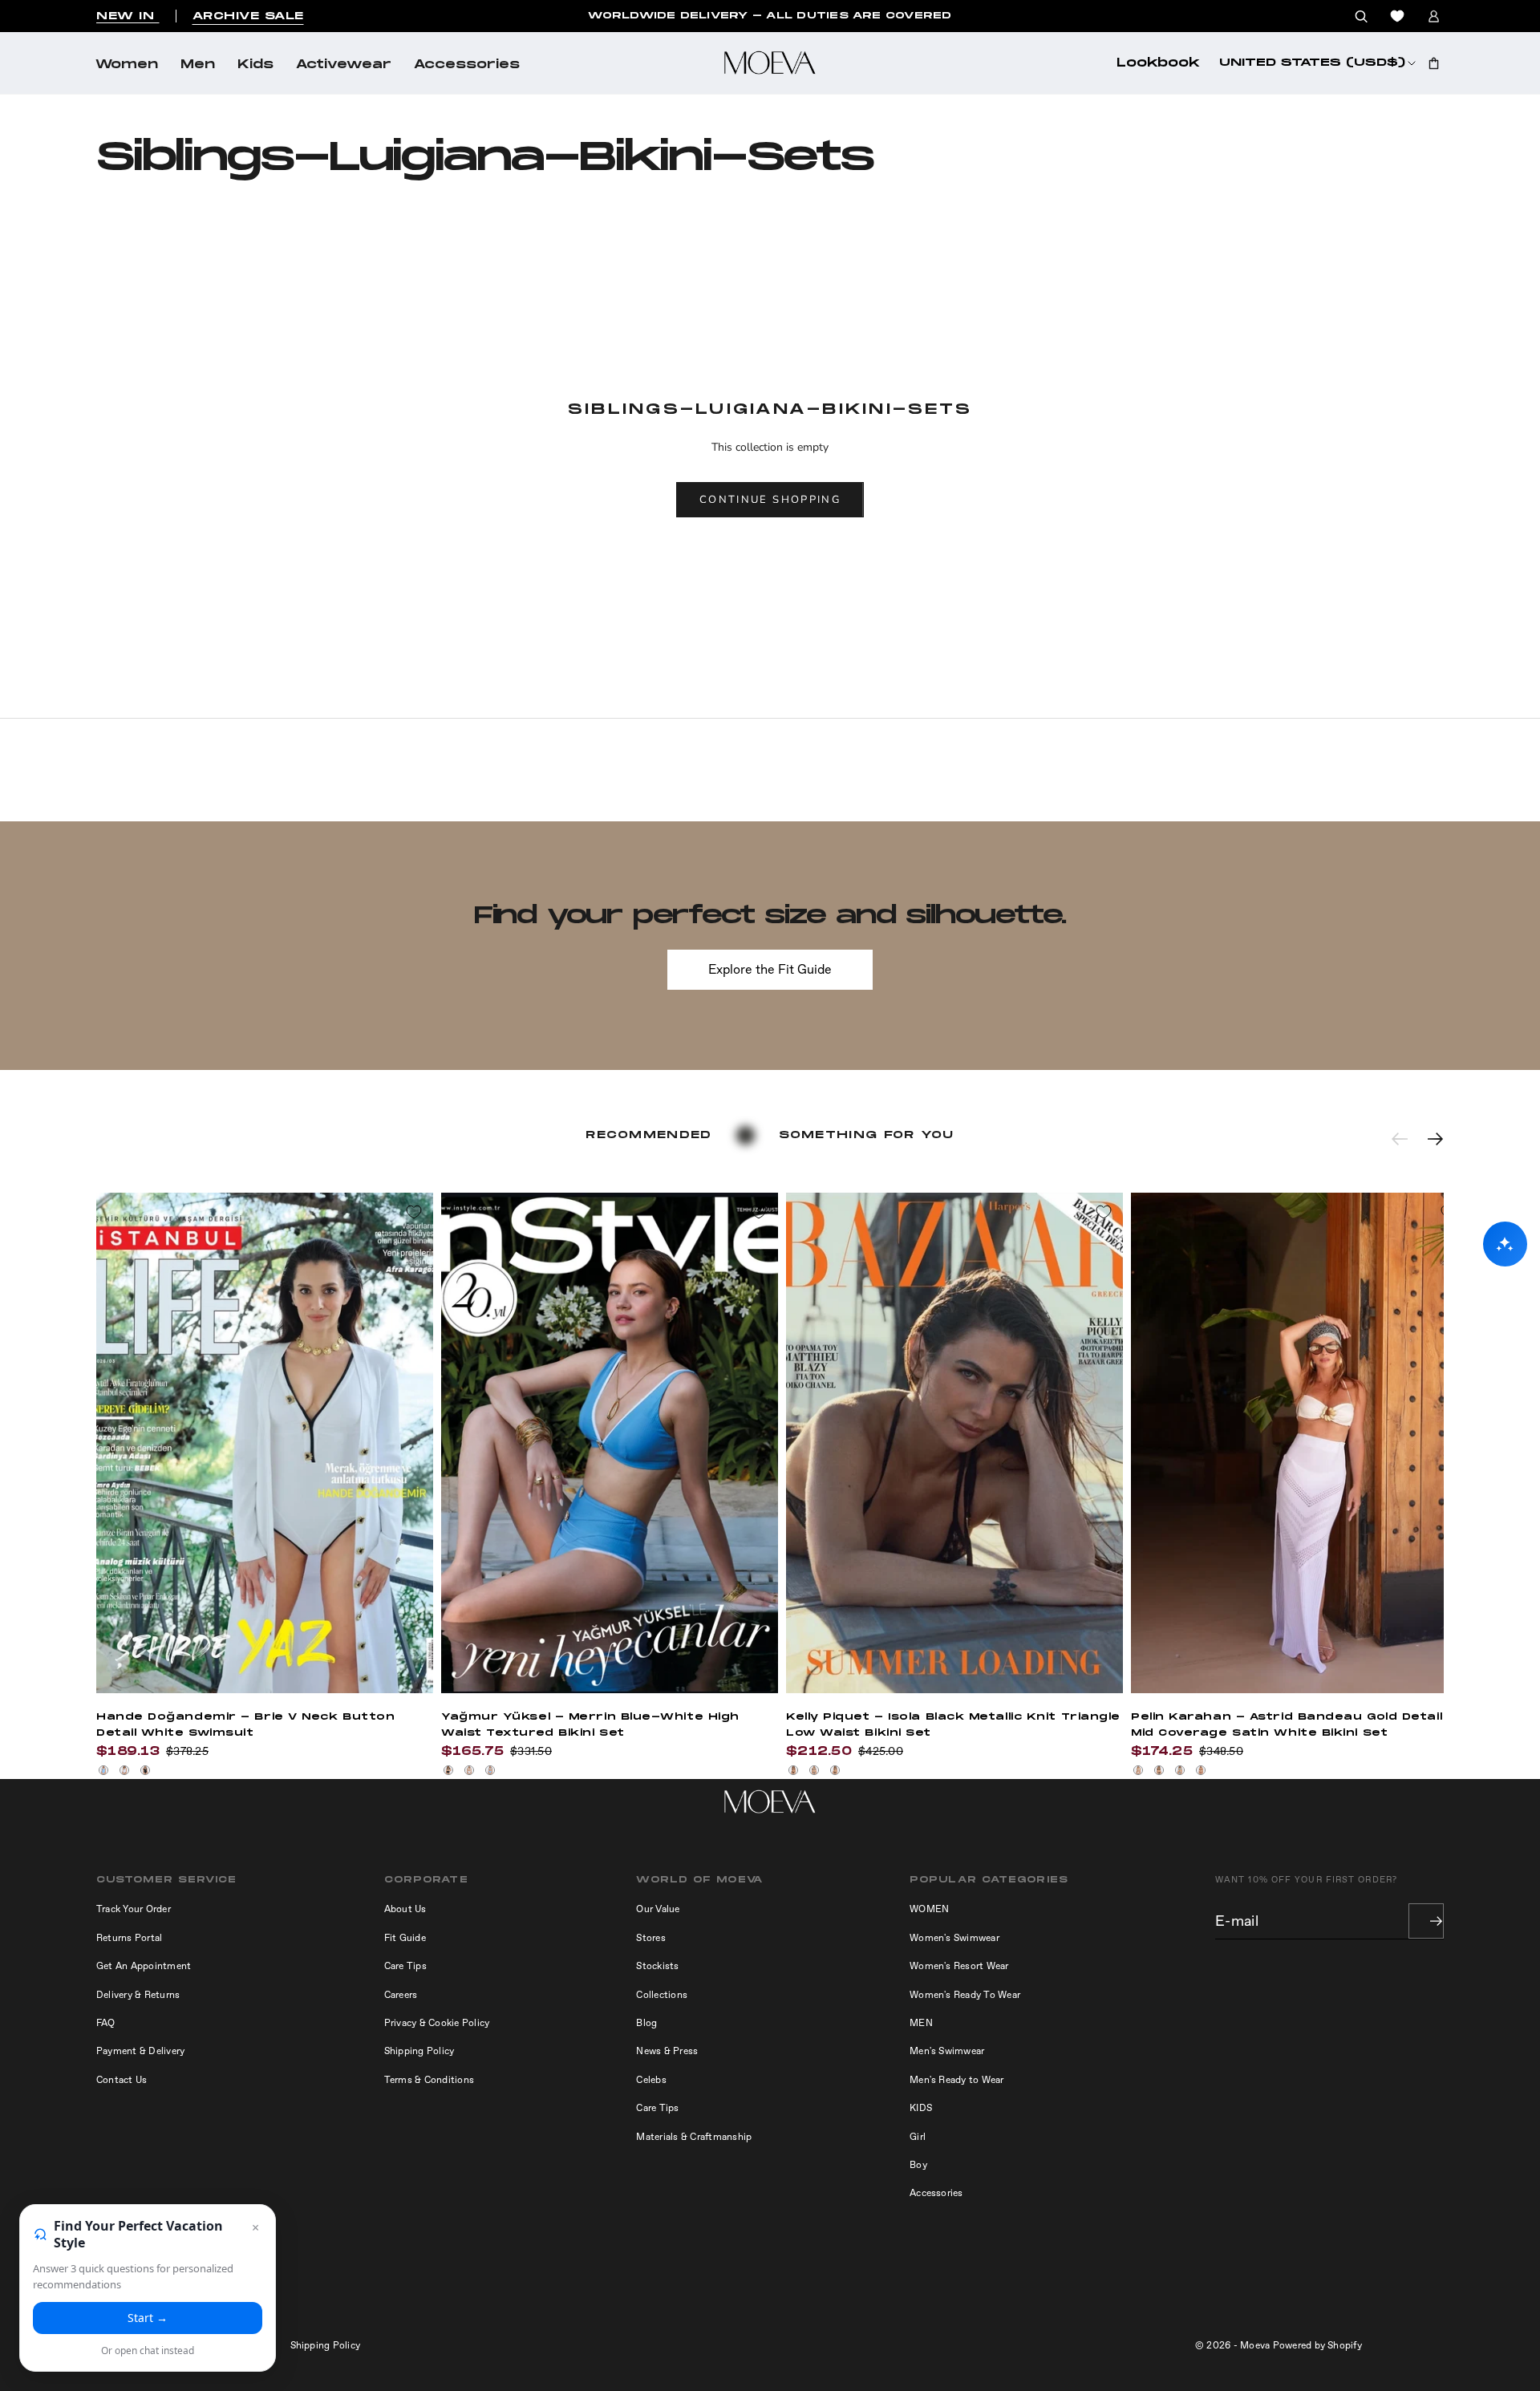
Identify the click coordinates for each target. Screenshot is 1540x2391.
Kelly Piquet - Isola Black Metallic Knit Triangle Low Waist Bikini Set (953, 1725)
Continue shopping (770, 500)
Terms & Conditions (429, 2080)
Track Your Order (134, 1909)
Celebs (651, 2080)
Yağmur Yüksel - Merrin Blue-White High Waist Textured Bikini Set (590, 1725)
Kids (255, 65)
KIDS (921, 2108)
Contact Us (122, 2080)
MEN (921, 2023)
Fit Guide (405, 1938)
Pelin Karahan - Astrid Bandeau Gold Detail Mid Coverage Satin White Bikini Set (1287, 1725)
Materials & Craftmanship (694, 2137)
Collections (662, 1995)
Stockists (657, 1966)
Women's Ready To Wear (965, 1995)
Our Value (658, 1909)
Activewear (344, 65)
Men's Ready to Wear (957, 2080)
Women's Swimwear (954, 1938)
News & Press (667, 2051)
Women (127, 65)
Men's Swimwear (947, 2051)
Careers (401, 1995)
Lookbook (1158, 63)
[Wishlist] (1397, 16)
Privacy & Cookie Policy (437, 2023)
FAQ (106, 2023)
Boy (918, 2165)
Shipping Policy (419, 2051)
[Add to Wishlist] (414, 1212)
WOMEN (929, 1909)
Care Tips (405, 1966)
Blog (646, 2023)
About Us (405, 1909)
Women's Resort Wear (959, 1966)
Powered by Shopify (1317, 2345)
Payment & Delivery (140, 2051)
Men (198, 65)
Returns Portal (129, 1938)
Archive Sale (248, 16)
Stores (650, 1938)
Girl (918, 2137)
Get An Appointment (144, 1966)
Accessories (467, 65)
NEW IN (128, 16)
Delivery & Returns (138, 1995)
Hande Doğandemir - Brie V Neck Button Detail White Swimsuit (245, 1725)
